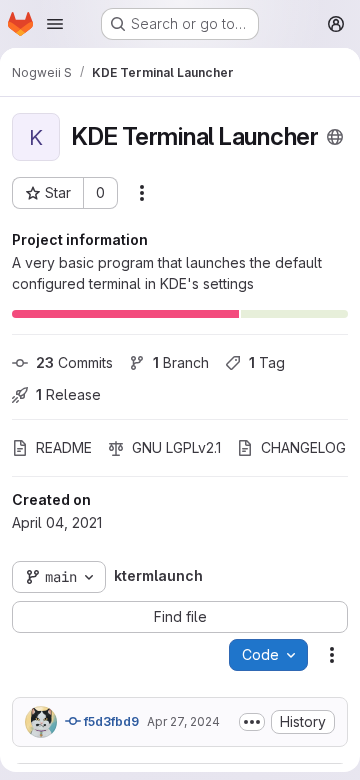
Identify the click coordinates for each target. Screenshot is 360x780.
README (64, 447)
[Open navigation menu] (55, 24)
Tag (267, 362)
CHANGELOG (303, 447)
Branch (181, 362)
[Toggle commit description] (252, 722)
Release (68, 394)
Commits (74, 362)
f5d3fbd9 (110, 721)
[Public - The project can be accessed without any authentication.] (335, 137)
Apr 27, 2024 (183, 721)
